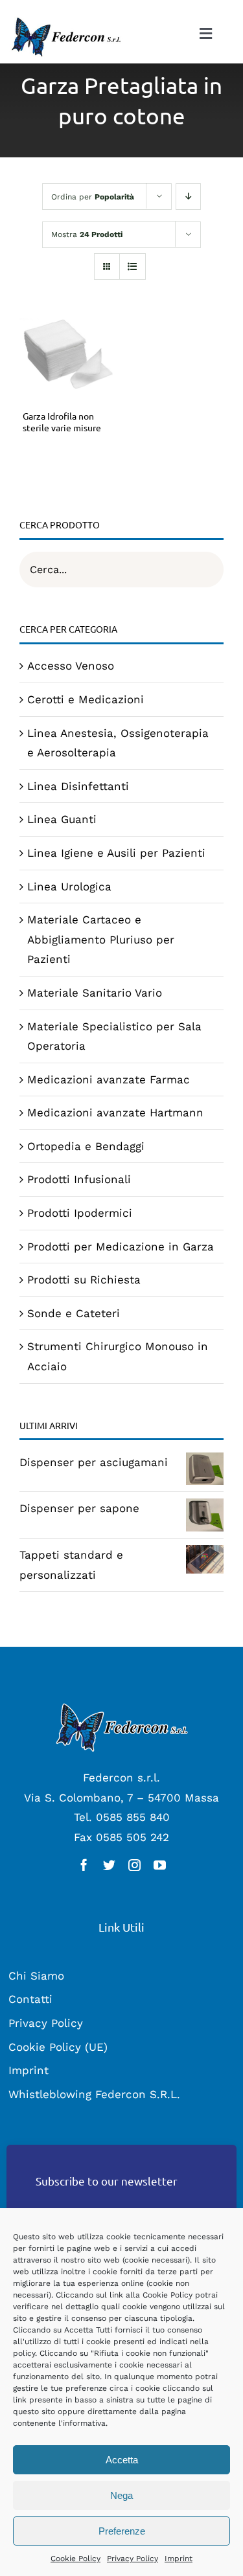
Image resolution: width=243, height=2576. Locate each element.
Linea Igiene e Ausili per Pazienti (116, 853)
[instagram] (134, 1865)
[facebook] (84, 1865)
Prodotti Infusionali (79, 1179)
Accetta (122, 2460)
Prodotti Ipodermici (80, 1213)
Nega (121, 2495)
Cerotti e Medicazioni (86, 699)
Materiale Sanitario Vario (95, 993)
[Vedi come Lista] (133, 266)
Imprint (179, 2559)
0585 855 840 (133, 1817)
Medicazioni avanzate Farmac (109, 1079)
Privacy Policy (133, 2559)
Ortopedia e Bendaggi (86, 1146)
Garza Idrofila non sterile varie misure (62, 422)
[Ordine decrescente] (188, 197)
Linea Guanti (62, 819)
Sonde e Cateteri (74, 1313)
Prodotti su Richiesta (84, 1280)
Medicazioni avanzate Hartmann (115, 1113)
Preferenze (122, 2531)
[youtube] (160, 1865)
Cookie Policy (75, 2559)
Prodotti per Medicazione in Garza (121, 1247)
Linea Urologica (69, 887)
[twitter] (109, 1865)
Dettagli (67, 357)
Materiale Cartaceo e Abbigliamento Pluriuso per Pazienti (101, 939)
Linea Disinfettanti (78, 786)
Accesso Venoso (71, 666)
